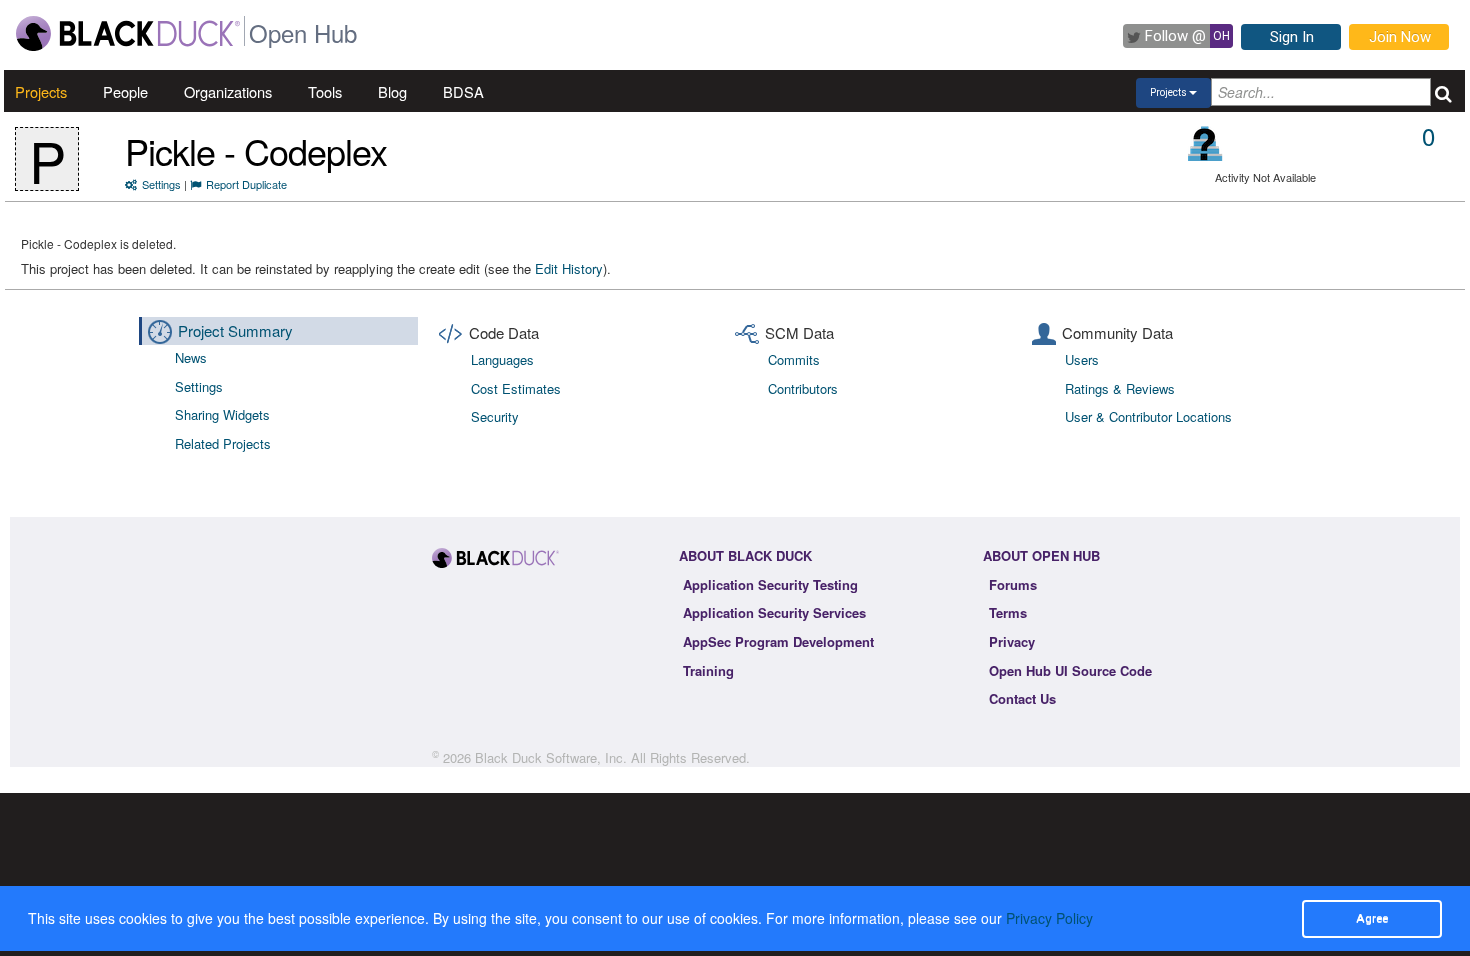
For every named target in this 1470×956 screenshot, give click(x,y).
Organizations (228, 91)
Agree (1372, 918)
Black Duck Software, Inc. (551, 757)
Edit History (569, 268)
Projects (41, 91)
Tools (325, 91)
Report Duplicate (246, 184)
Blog (392, 91)
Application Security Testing (770, 584)
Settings (161, 184)
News (191, 357)
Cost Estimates (516, 388)
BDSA (463, 91)
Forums (1013, 584)
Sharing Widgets (222, 414)
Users (1082, 359)
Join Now (1400, 37)
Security (495, 416)
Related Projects (223, 443)
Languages (502, 359)
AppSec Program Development (778, 641)
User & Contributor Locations (1148, 416)
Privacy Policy (1049, 918)
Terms (1008, 612)
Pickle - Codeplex (256, 150)
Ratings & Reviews (1120, 388)
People (125, 91)
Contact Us (1022, 698)
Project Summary (235, 330)
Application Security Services (774, 612)
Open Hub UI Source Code (1070, 670)
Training (708, 670)
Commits (794, 359)
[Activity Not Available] (1205, 143)
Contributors (803, 388)
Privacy (1012, 641)
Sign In (1292, 37)
